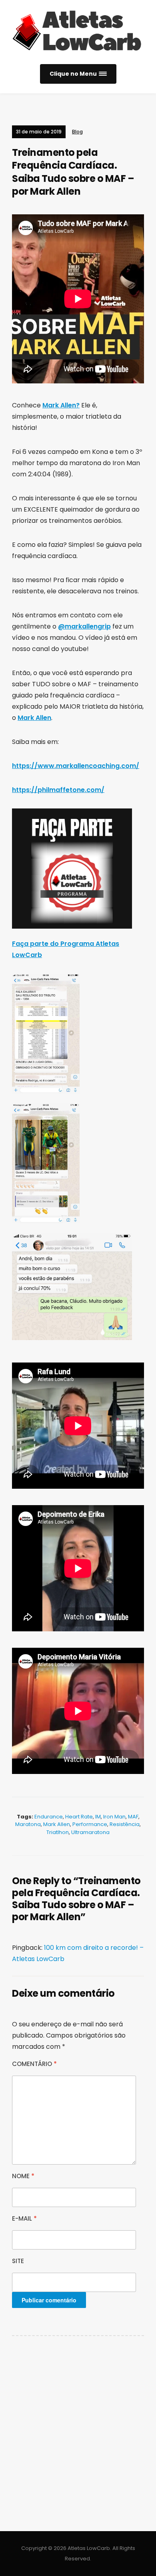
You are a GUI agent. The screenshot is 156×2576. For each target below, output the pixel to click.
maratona (28, 1824)
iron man (114, 1817)
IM (98, 1817)
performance (90, 1824)
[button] (78, 74)
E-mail (24, 2218)
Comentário (34, 2064)
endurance (49, 1817)
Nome (23, 2176)
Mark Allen (34, 718)
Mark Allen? (61, 405)
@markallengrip (84, 626)
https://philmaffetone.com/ (58, 790)
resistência (125, 1824)
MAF (133, 1817)
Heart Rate (79, 1817)
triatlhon (58, 1832)
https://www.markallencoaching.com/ (76, 766)
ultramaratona (90, 1832)
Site (18, 2261)
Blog (77, 132)
